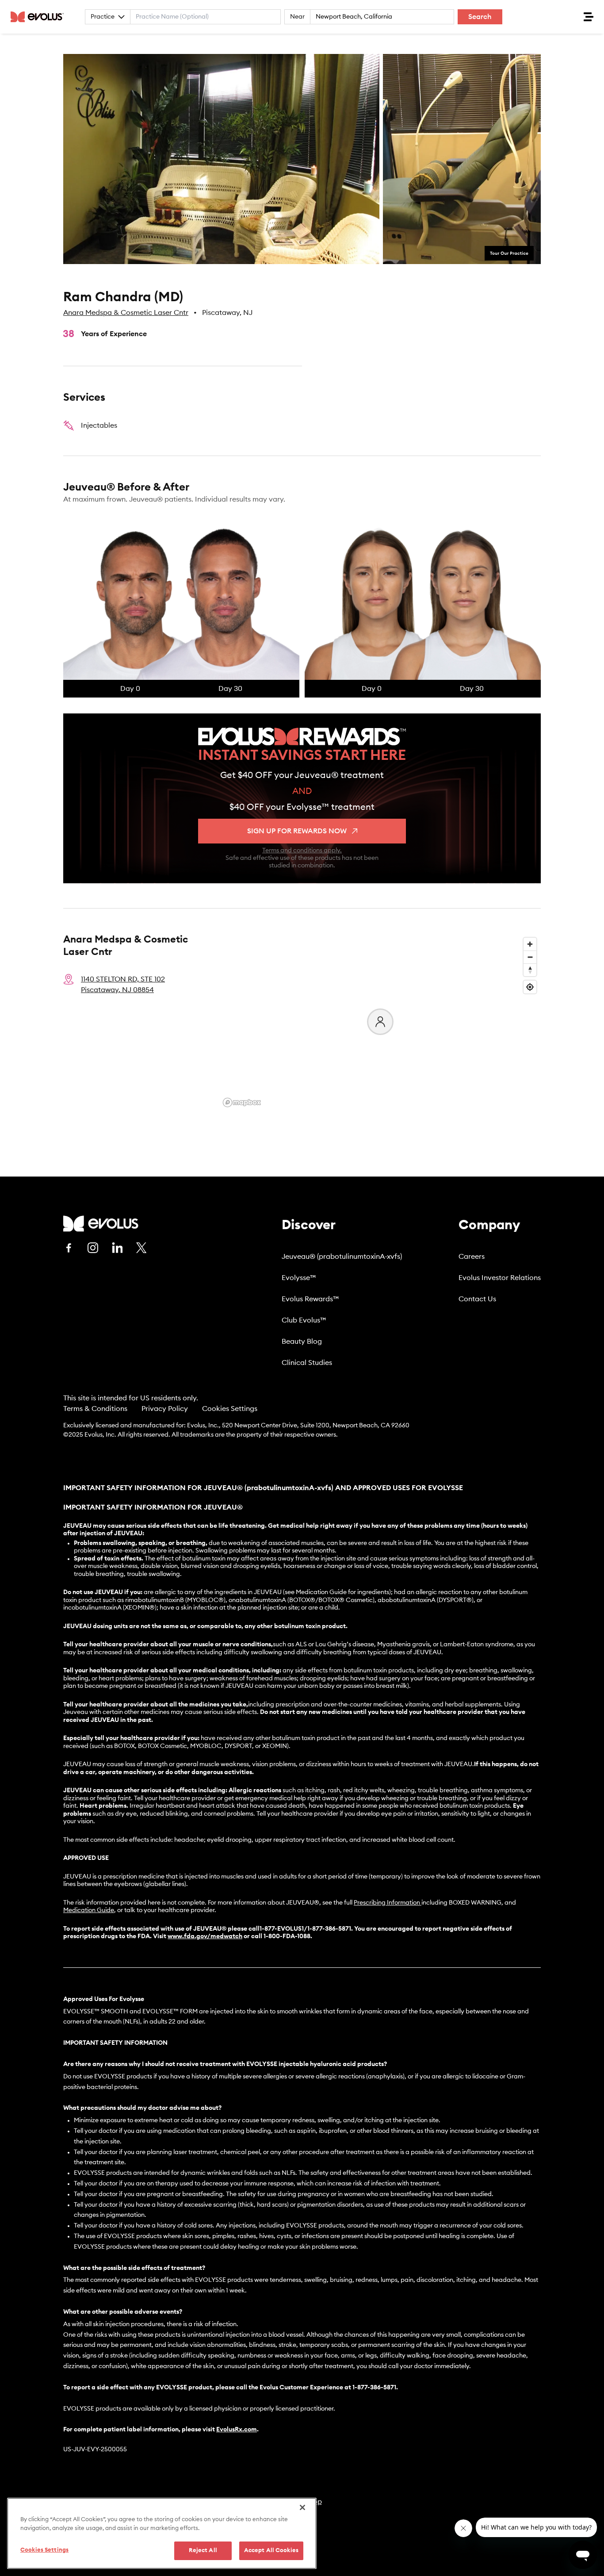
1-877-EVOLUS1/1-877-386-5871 (305, 1929)
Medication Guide (89, 1910)
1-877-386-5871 (374, 2388)
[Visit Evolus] (101, 1224)
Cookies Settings (230, 1409)
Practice (103, 17)
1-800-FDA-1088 (287, 1936)
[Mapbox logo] (242, 1102)
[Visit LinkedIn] (117, 1248)
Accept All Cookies (271, 2551)
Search (480, 17)
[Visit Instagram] (93, 1248)
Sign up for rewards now (297, 831)
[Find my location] (530, 987)
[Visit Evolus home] (40, 17)
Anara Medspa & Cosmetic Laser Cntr (126, 313)
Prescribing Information (387, 1903)
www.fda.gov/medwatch (205, 1936)
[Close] (302, 2507)
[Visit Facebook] (69, 1248)
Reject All (203, 2551)
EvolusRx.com (237, 2430)
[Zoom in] (530, 944)
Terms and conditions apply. (302, 851)
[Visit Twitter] (141, 1248)
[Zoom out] (530, 957)
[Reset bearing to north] (530, 970)
